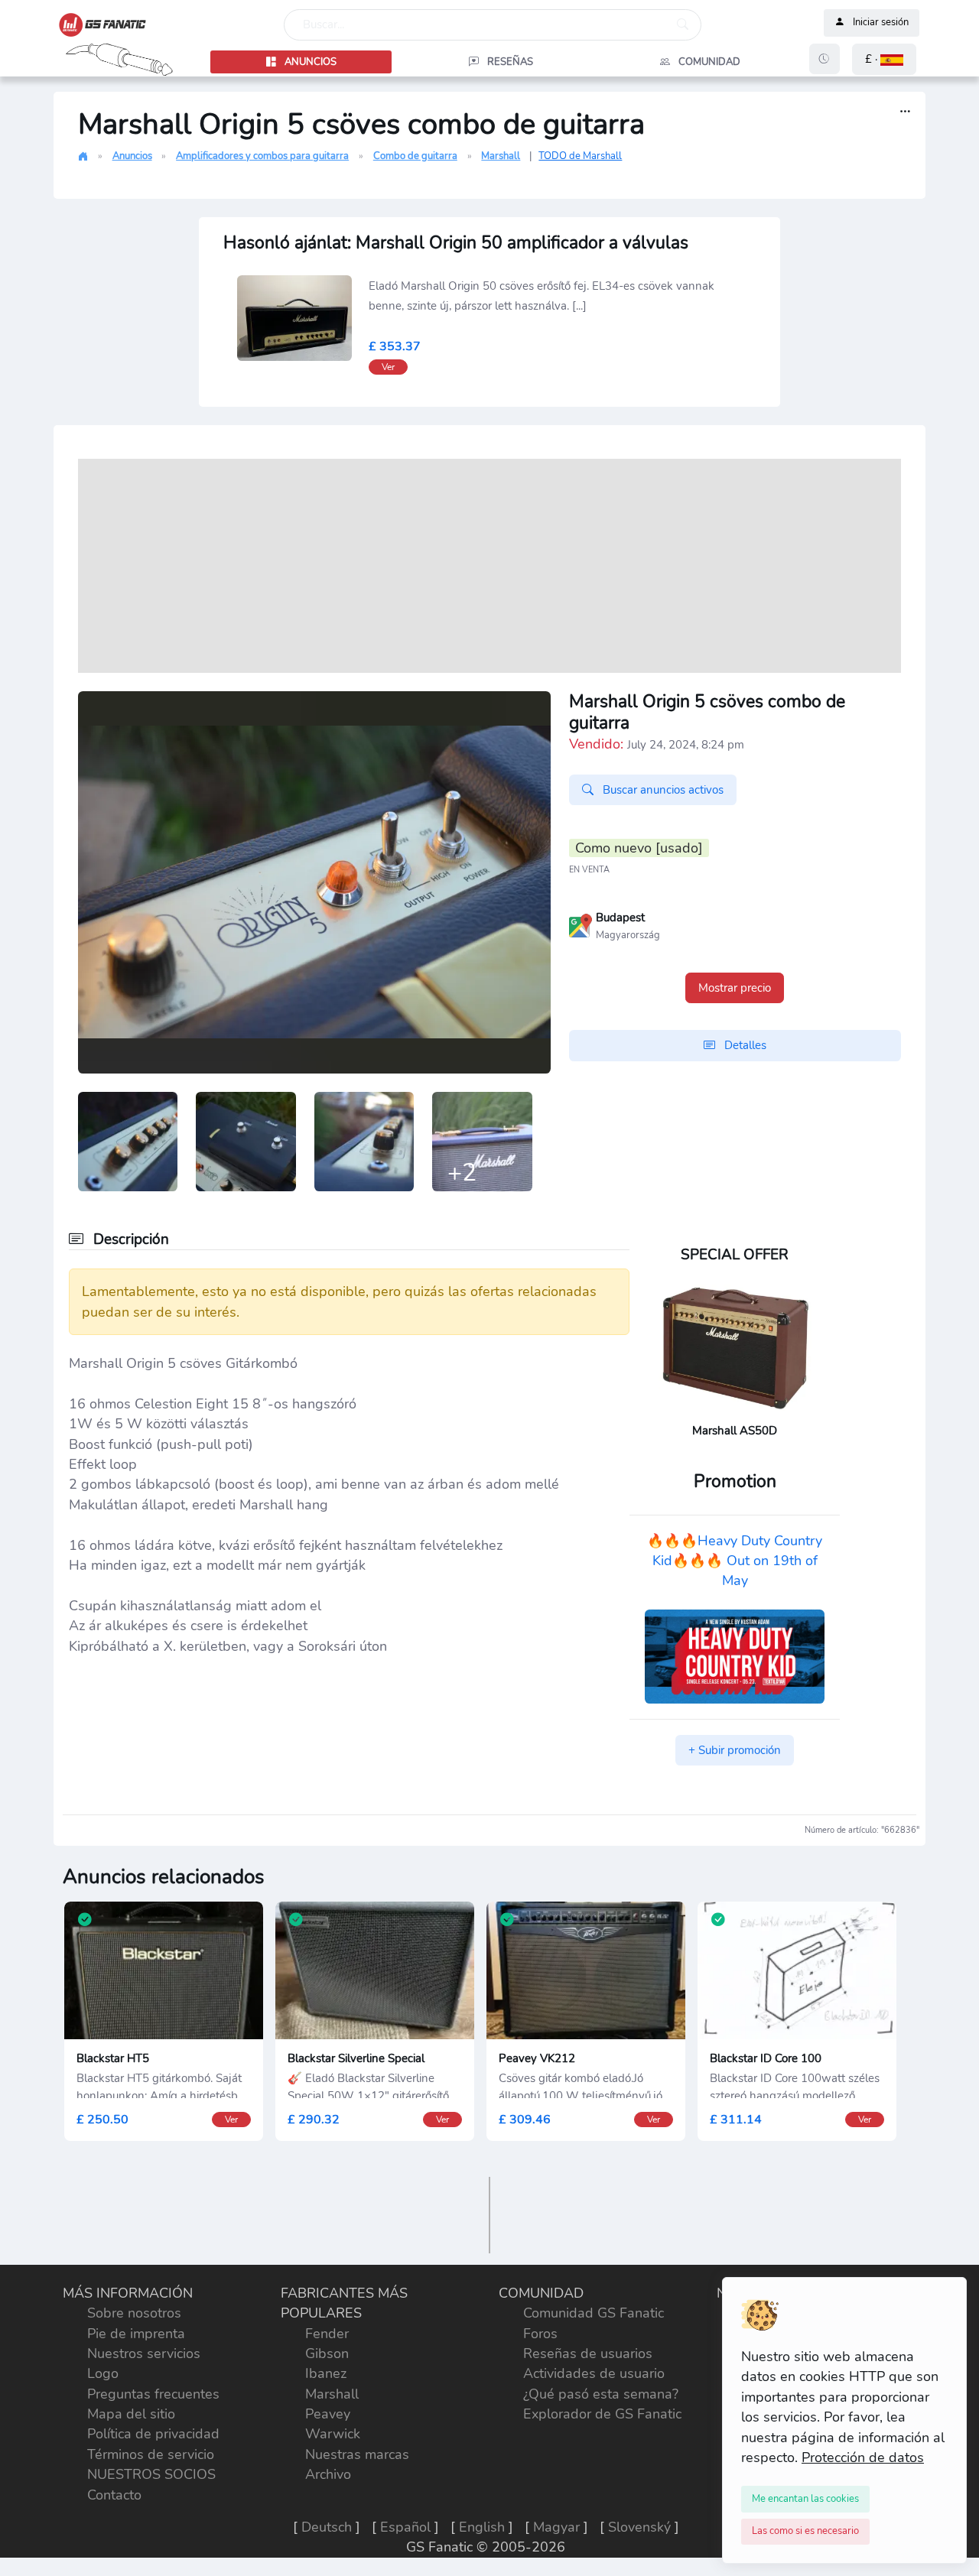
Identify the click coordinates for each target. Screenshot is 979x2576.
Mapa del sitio (131, 2414)
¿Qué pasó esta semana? (601, 2394)
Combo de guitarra (415, 156)
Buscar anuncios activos (662, 790)
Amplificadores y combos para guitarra (262, 156)
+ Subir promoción (735, 1750)
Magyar (556, 2527)
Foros (540, 2334)
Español (405, 2527)
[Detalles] (905, 112)
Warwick (333, 2434)
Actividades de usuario (594, 2373)
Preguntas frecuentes (153, 2394)
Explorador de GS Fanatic (602, 2414)
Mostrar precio (735, 988)
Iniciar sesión (881, 23)
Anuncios (132, 156)
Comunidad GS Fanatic (594, 2313)
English (482, 2527)
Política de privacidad (153, 2434)
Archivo (328, 2474)
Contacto (114, 2495)
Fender (327, 2334)
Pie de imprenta (136, 2334)
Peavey (328, 2414)
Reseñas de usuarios (588, 2353)
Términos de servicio (151, 2454)
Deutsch (327, 2527)
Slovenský (639, 2527)
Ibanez (326, 2373)
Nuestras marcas (357, 2454)
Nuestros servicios (144, 2353)
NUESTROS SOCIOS (151, 2474)
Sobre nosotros (134, 2313)
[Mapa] (581, 924)
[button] (884, 59)
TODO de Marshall (580, 156)
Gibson (327, 2353)
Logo (103, 2373)
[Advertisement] (489, 566)
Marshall (501, 156)
